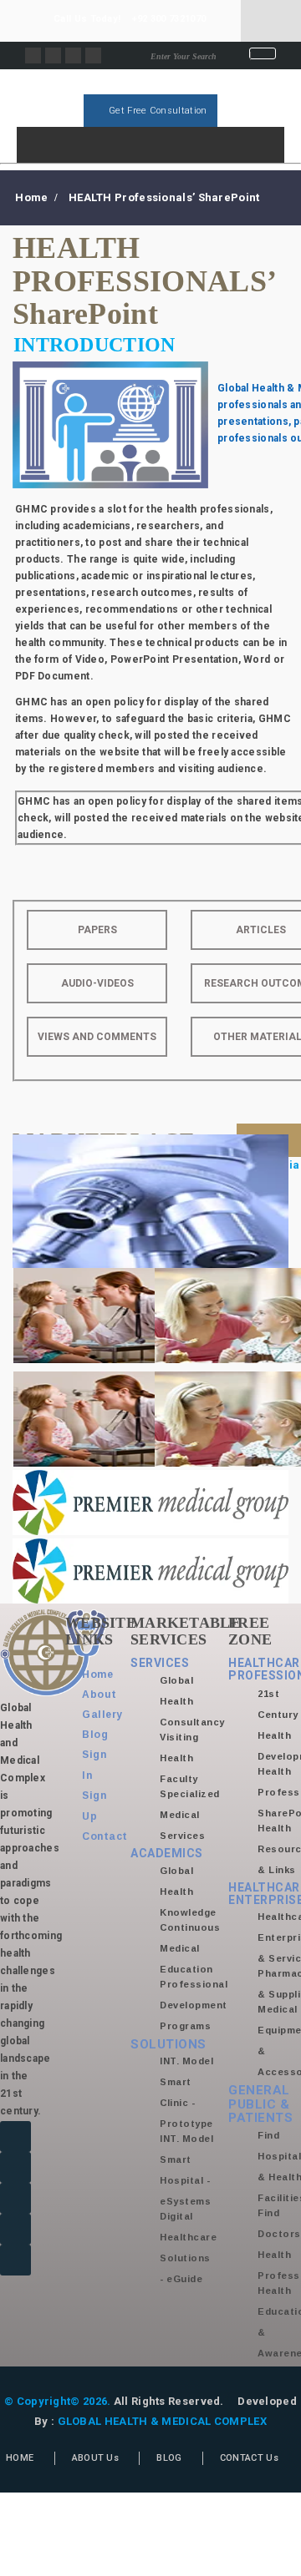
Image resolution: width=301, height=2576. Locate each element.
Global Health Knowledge (188, 1892)
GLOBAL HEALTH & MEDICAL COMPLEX (162, 2421)
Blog (95, 1735)
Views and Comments (97, 1037)
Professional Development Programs (194, 2005)
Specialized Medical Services (190, 1815)
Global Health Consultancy (192, 1701)
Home (31, 197)
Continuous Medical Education (190, 1948)
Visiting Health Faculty (179, 1758)
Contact (105, 1836)
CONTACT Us (249, 2458)
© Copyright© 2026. (57, 2401)
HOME (20, 2458)
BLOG (169, 2458)
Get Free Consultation (157, 111)
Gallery (102, 1715)
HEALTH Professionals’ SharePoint (164, 197)
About (99, 1695)
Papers (97, 930)
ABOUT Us (95, 2458)
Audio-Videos (97, 983)
